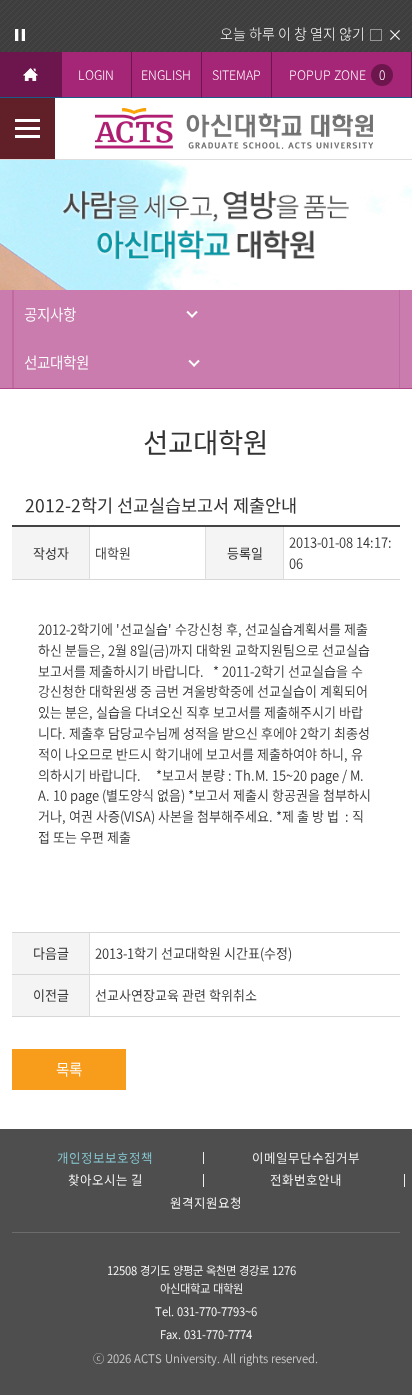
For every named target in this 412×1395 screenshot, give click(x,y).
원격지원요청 (206, 1203)
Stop (20, 35)
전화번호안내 (306, 1180)
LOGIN (96, 74)
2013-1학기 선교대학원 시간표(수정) (193, 952)
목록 (69, 1069)
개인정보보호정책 (105, 1158)
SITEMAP (236, 74)
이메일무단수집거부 (306, 1158)
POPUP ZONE (337, 74)
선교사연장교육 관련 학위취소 (176, 994)
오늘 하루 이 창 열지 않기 (292, 33)
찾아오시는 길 (105, 1180)
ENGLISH (166, 74)
